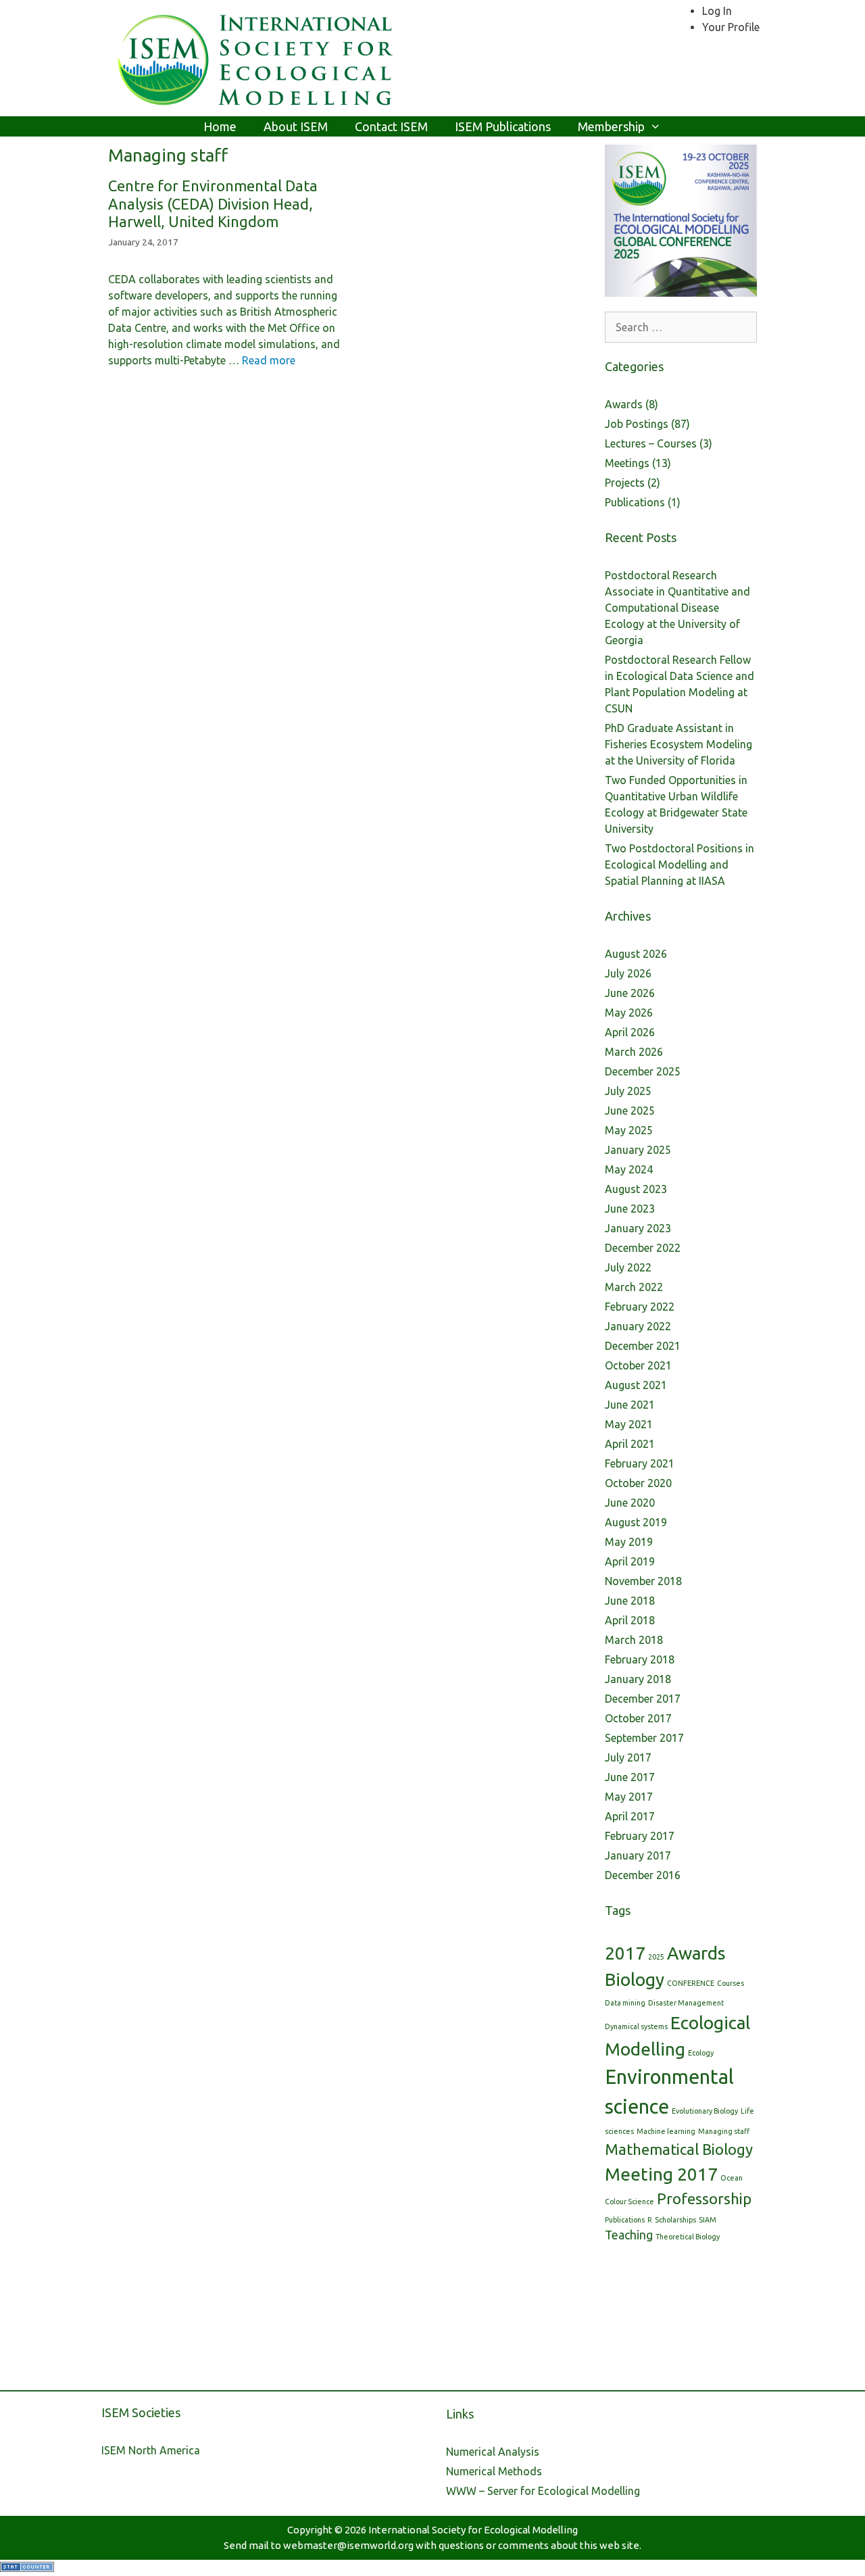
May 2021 (629, 1424)
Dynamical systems (636, 2026)
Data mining (625, 2003)
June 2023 (630, 1209)
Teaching (629, 2235)
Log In (717, 11)
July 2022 (628, 1267)
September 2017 (644, 1738)
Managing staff (724, 2131)
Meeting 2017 (661, 2174)
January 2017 (638, 1855)
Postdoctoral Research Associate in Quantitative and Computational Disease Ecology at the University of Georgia (677, 608)
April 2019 (630, 1561)
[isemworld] (257, 57)
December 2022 (643, 1248)
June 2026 (630, 993)
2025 (656, 1957)
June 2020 (630, 1503)
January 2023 (638, 1228)
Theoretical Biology (688, 2237)
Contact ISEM (391, 126)
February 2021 (640, 1463)
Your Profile (731, 27)
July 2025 (628, 1091)
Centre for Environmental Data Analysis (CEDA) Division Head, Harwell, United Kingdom (213, 203)
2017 (625, 1953)
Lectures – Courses (651, 443)
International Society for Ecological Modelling (473, 2530)
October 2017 (638, 1718)
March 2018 (634, 1640)
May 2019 (629, 1542)
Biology (635, 1979)
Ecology (701, 2053)
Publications (635, 502)
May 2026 (629, 1013)
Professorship (704, 2198)
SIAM (708, 2220)
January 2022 (638, 1326)
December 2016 (643, 1875)
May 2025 (629, 1130)
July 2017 (628, 1757)
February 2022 (640, 1307)
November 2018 (643, 1581)
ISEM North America (151, 2450)
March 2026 (634, 1052)
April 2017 (630, 1816)
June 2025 (630, 1111)
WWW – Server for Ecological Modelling (543, 2491)
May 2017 (629, 1797)
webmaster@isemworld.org (348, 2545)
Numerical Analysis (493, 2452)
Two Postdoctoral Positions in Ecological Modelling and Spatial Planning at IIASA (679, 865)
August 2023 (636, 1189)
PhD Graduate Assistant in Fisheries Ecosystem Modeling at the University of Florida (678, 744)
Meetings (627, 463)
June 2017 (630, 1777)
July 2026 (628, 973)
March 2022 (634, 1287)
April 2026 (630, 1032)
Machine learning (666, 2131)
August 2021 (636, 1385)
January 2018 (638, 1679)
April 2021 (630, 1444)
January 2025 (638, 1150)
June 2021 (630, 1405)
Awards (624, 404)
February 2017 (640, 1836)
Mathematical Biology (679, 2149)
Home (220, 126)
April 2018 (630, 1620)
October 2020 (638, 1483)
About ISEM (296, 126)
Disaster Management (686, 2003)
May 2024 (629, 1169)
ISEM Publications (503, 126)
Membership (611, 126)
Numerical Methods (494, 2471)
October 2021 (638, 1365)
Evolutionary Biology (705, 2111)
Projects (625, 483)
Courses (731, 1983)
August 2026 (636, 954)
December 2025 (643, 1071)
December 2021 (643, 1346)
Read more (269, 360)
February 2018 (640, 1659)
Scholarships (675, 2220)
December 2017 (643, 1699)
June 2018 (630, 1601)
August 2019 (636, 1522)
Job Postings (637, 424)
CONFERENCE (691, 1983)
